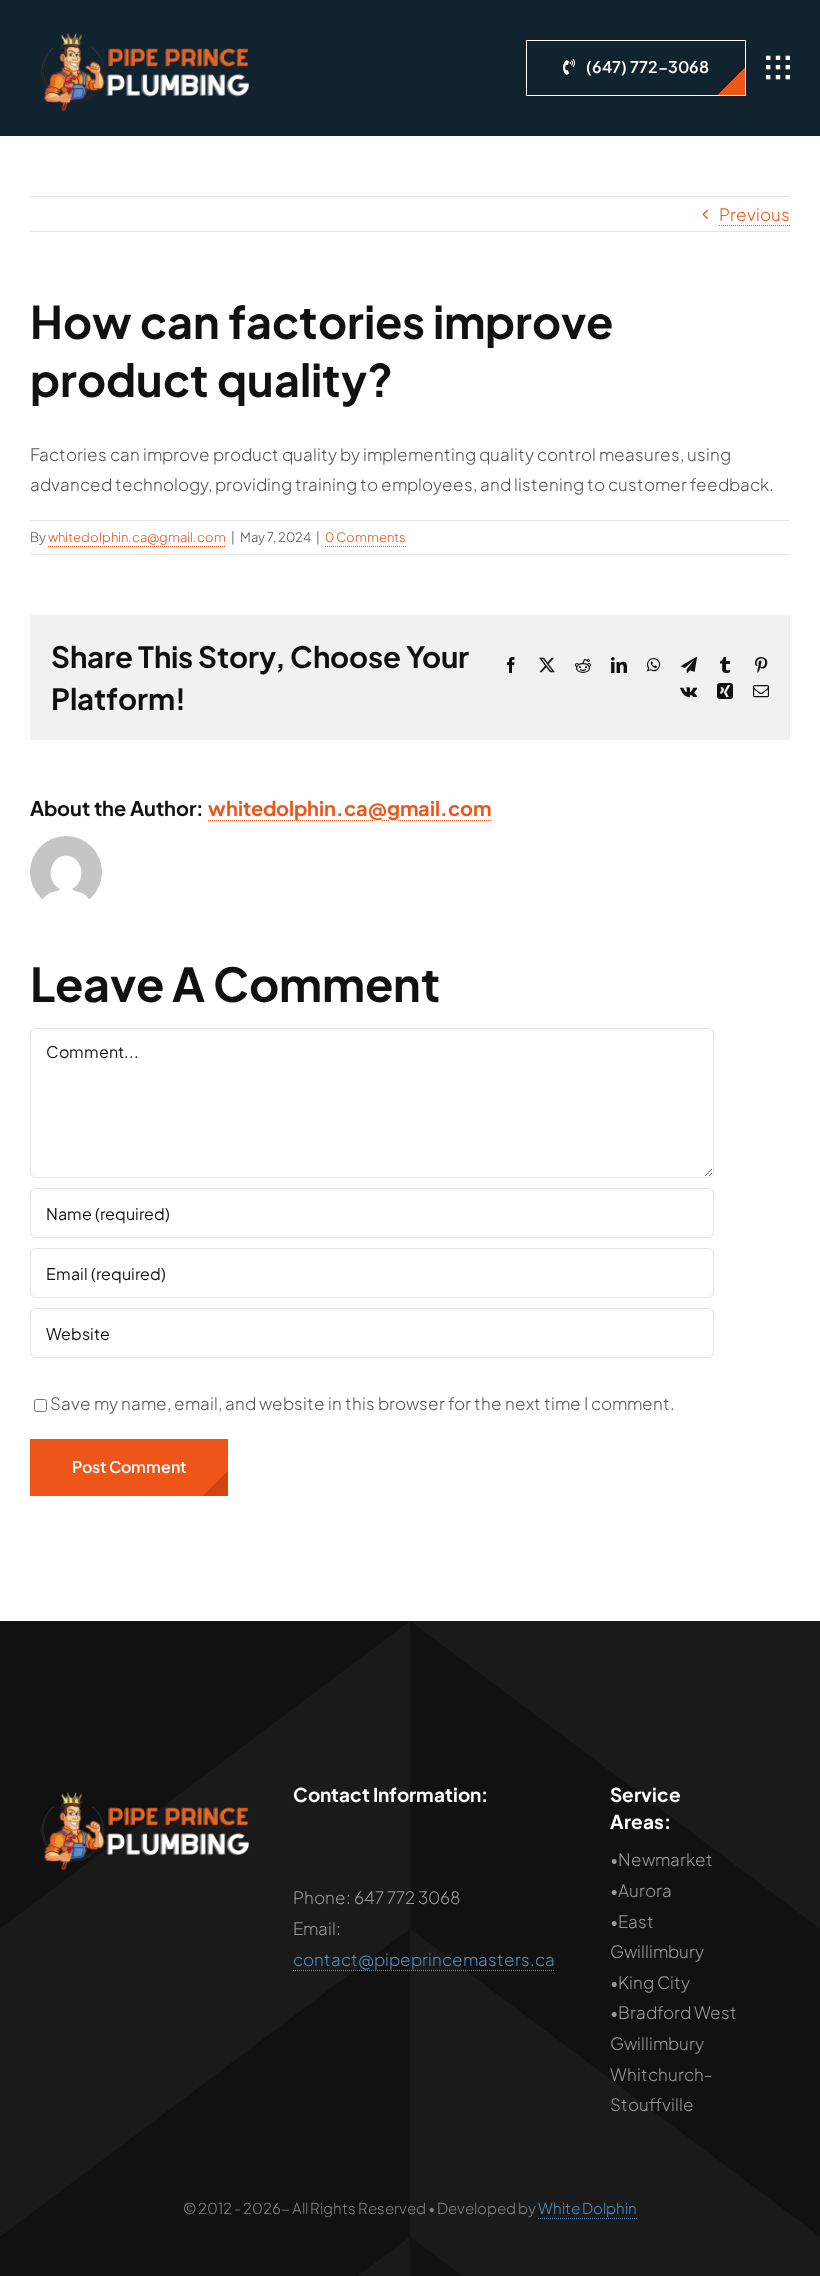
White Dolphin (587, 2207)
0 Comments (365, 537)
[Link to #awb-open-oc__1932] (778, 68)
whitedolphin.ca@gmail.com (137, 537)
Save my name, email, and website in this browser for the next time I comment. (362, 1403)
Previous (754, 214)
